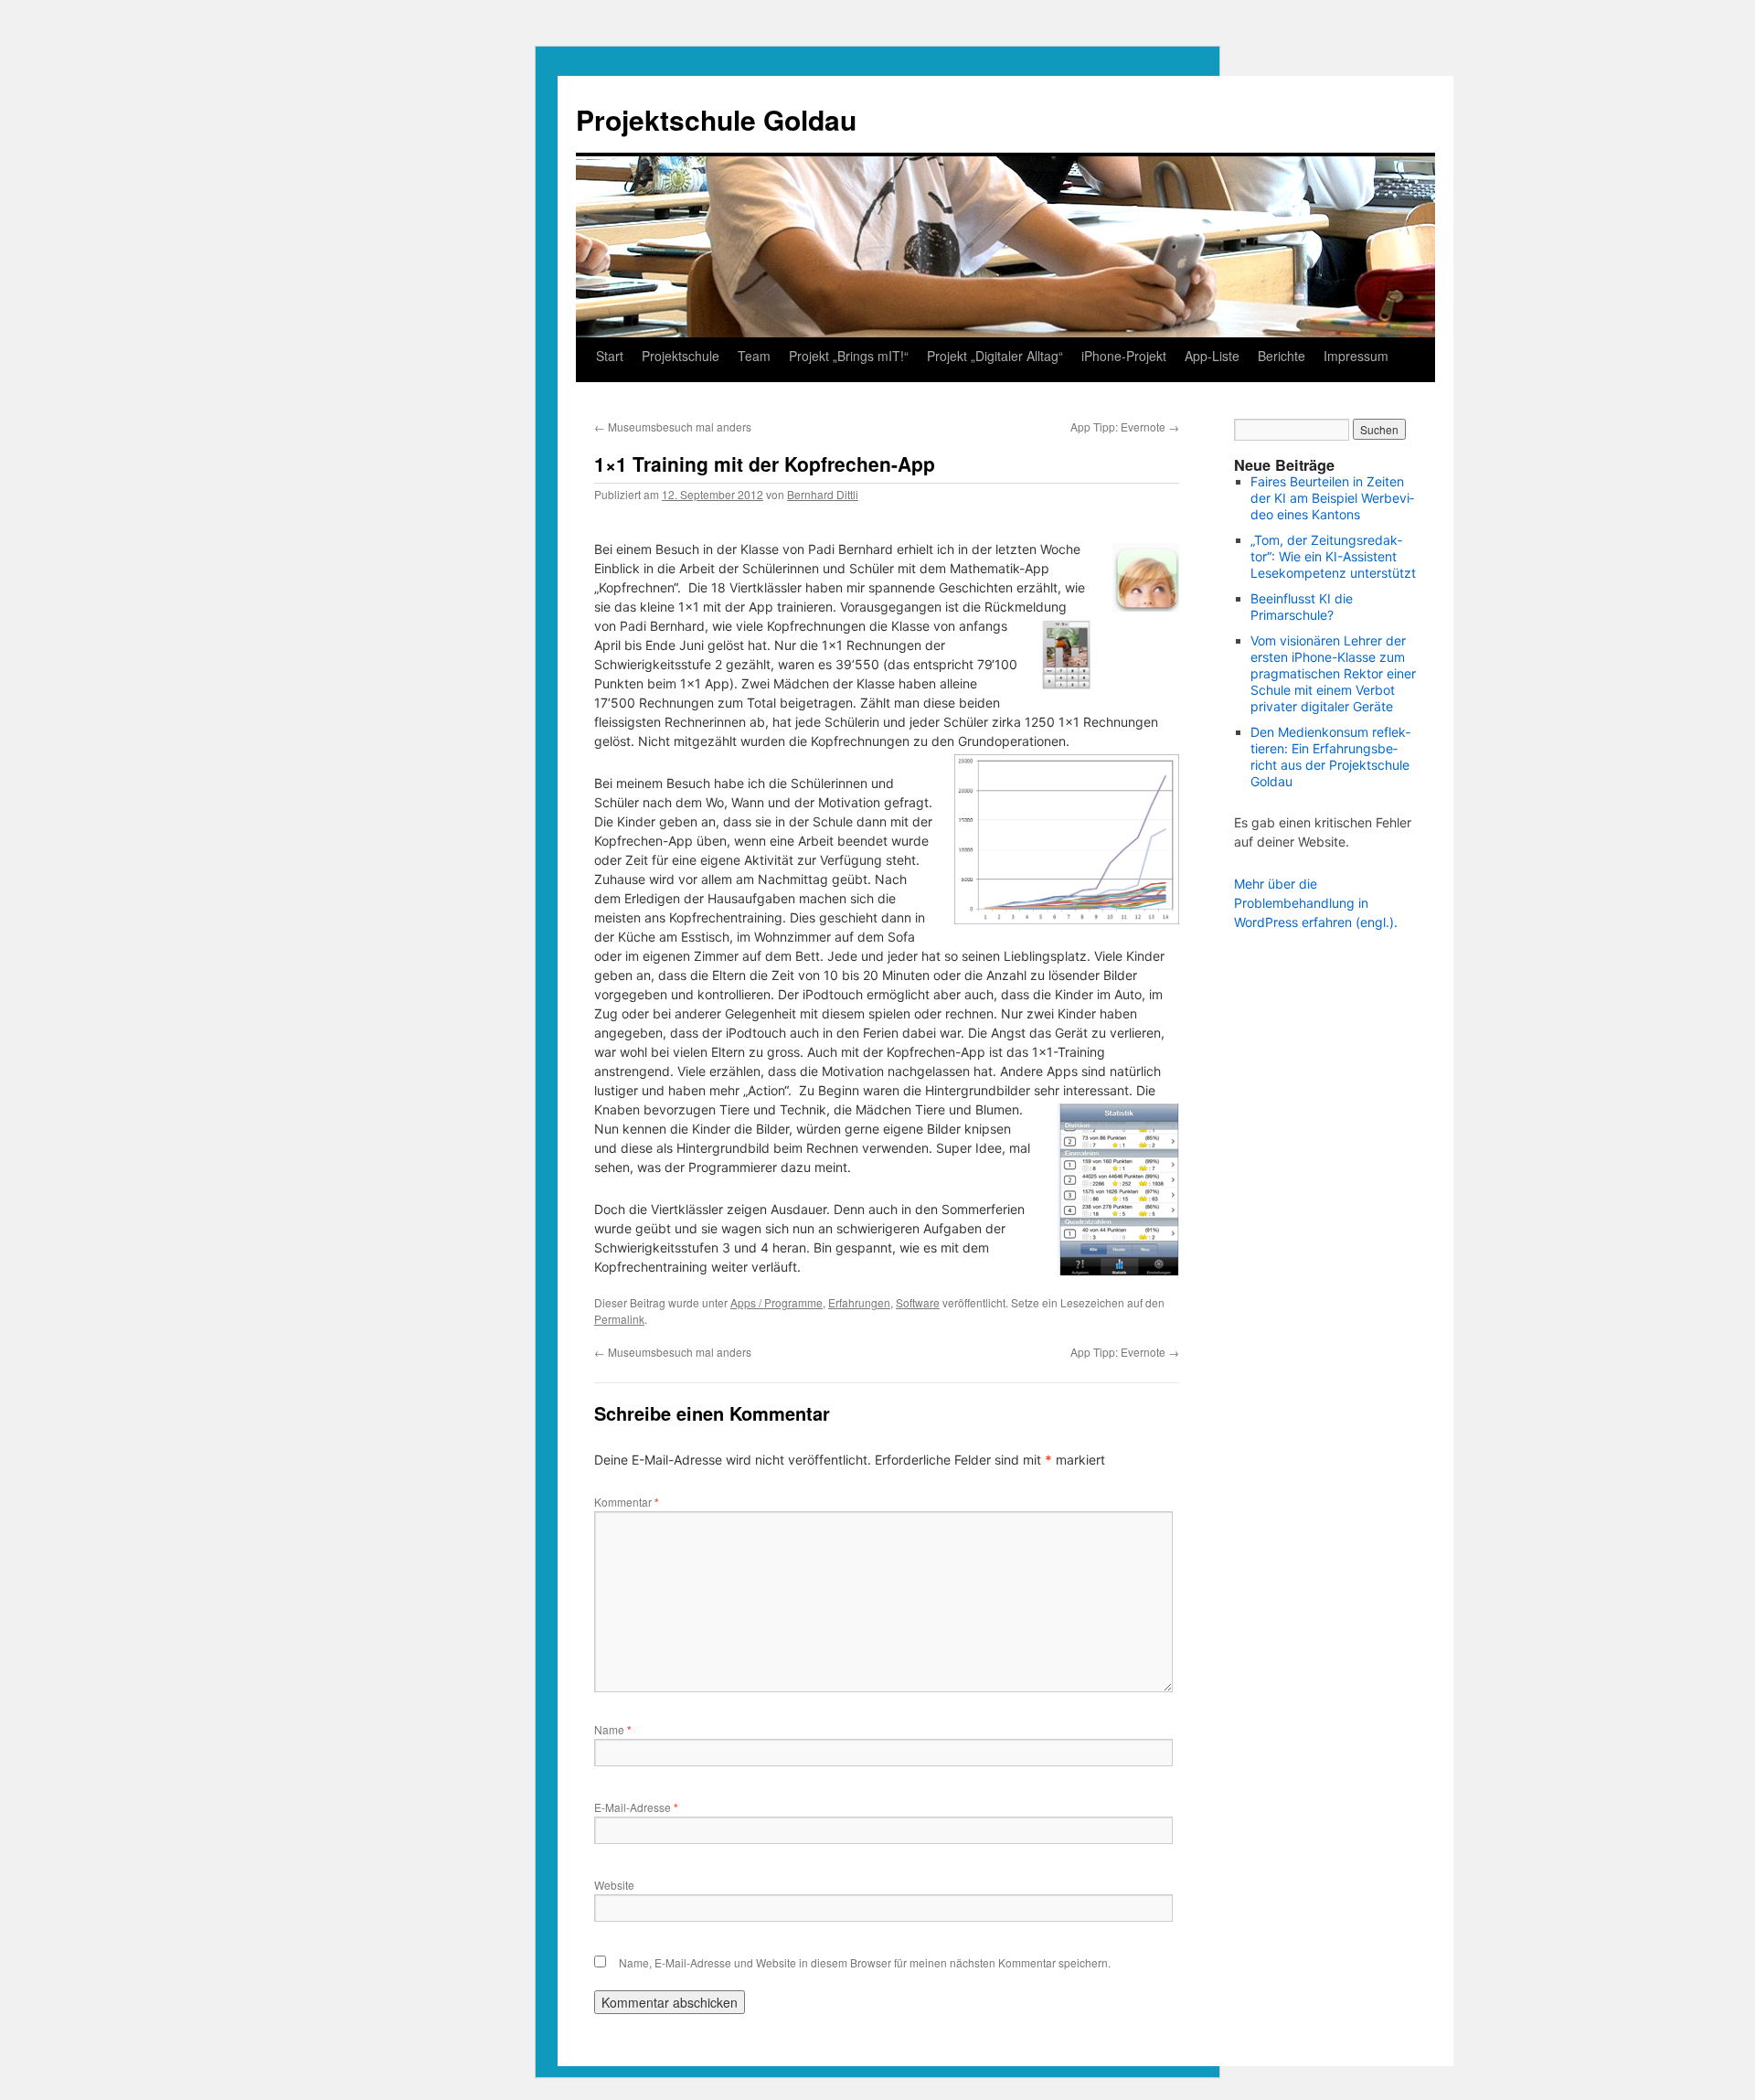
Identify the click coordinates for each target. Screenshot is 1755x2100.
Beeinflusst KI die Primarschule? (1302, 607)
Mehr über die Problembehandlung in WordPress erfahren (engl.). (1316, 903)
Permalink (619, 1319)
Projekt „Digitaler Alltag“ (995, 356)
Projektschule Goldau (716, 119)
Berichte (1282, 356)
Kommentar (627, 1502)
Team (754, 356)
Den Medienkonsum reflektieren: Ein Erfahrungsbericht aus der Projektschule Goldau (1330, 757)
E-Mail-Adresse (636, 1807)
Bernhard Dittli (823, 494)
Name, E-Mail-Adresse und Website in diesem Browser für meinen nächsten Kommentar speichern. (865, 1962)
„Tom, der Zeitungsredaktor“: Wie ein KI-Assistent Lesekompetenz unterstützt (1333, 556)
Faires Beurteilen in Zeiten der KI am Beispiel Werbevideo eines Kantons (1332, 498)
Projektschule (681, 356)
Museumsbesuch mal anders (673, 426)
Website (614, 1885)
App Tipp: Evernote (1125, 426)
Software (918, 1302)
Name (613, 1729)
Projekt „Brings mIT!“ (849, 356)
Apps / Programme (776, 1302)
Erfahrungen (859, 1302)
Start (610, 356)
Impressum (1356, 356)
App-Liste (1212, 356)
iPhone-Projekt (1124, 356)
